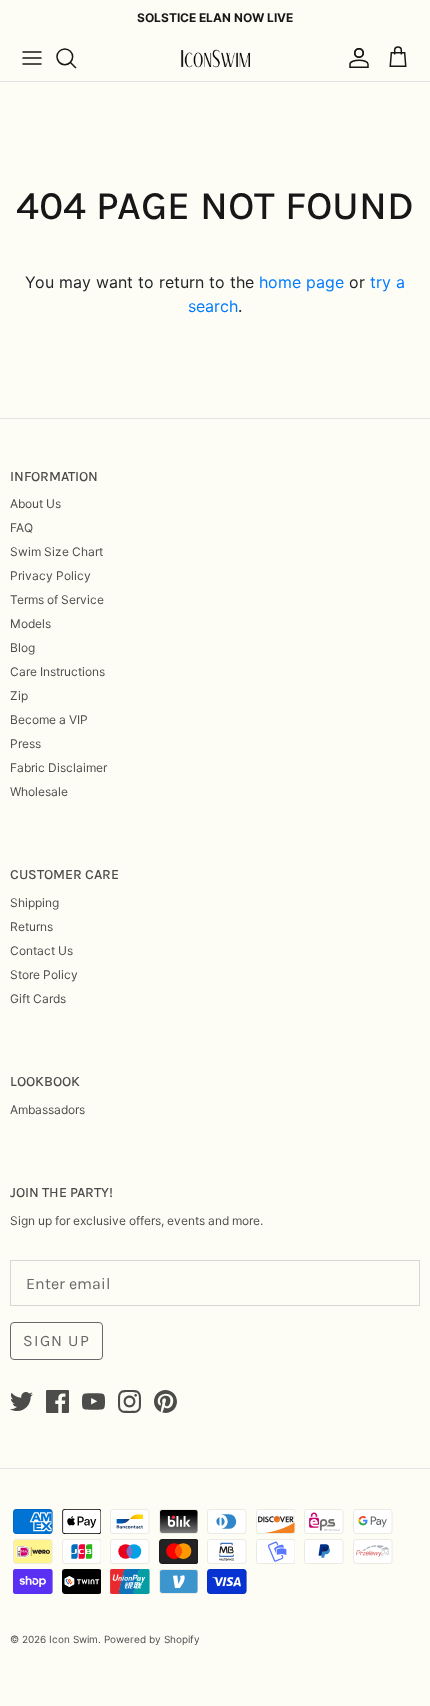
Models (30, 623)
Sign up (56, 1340)
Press (25, 743)
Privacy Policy (50, 575)
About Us (35, 503)
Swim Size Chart (56, 551)
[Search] (76, 58)
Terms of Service (57, 599)
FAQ (21, 527)
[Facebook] (57, 1401)
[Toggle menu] (32, 58)
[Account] (354, 58)
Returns (31, 926)
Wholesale (39, 791)
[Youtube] (93, 1401)
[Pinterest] (165, 1401)
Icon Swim (73, 1639)
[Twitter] (21, 1401)
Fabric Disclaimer (58, 767)
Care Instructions (57, 671)
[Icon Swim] (215, 58)
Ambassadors (47, 1109)
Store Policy (44, 974)
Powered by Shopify (152, 1639)
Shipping (34, 902)
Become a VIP (49, 719)
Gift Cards (38, 998)
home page (301, 282)
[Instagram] (129, 1401)
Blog (22, 647)
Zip (19, 695)
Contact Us (41, 950)
